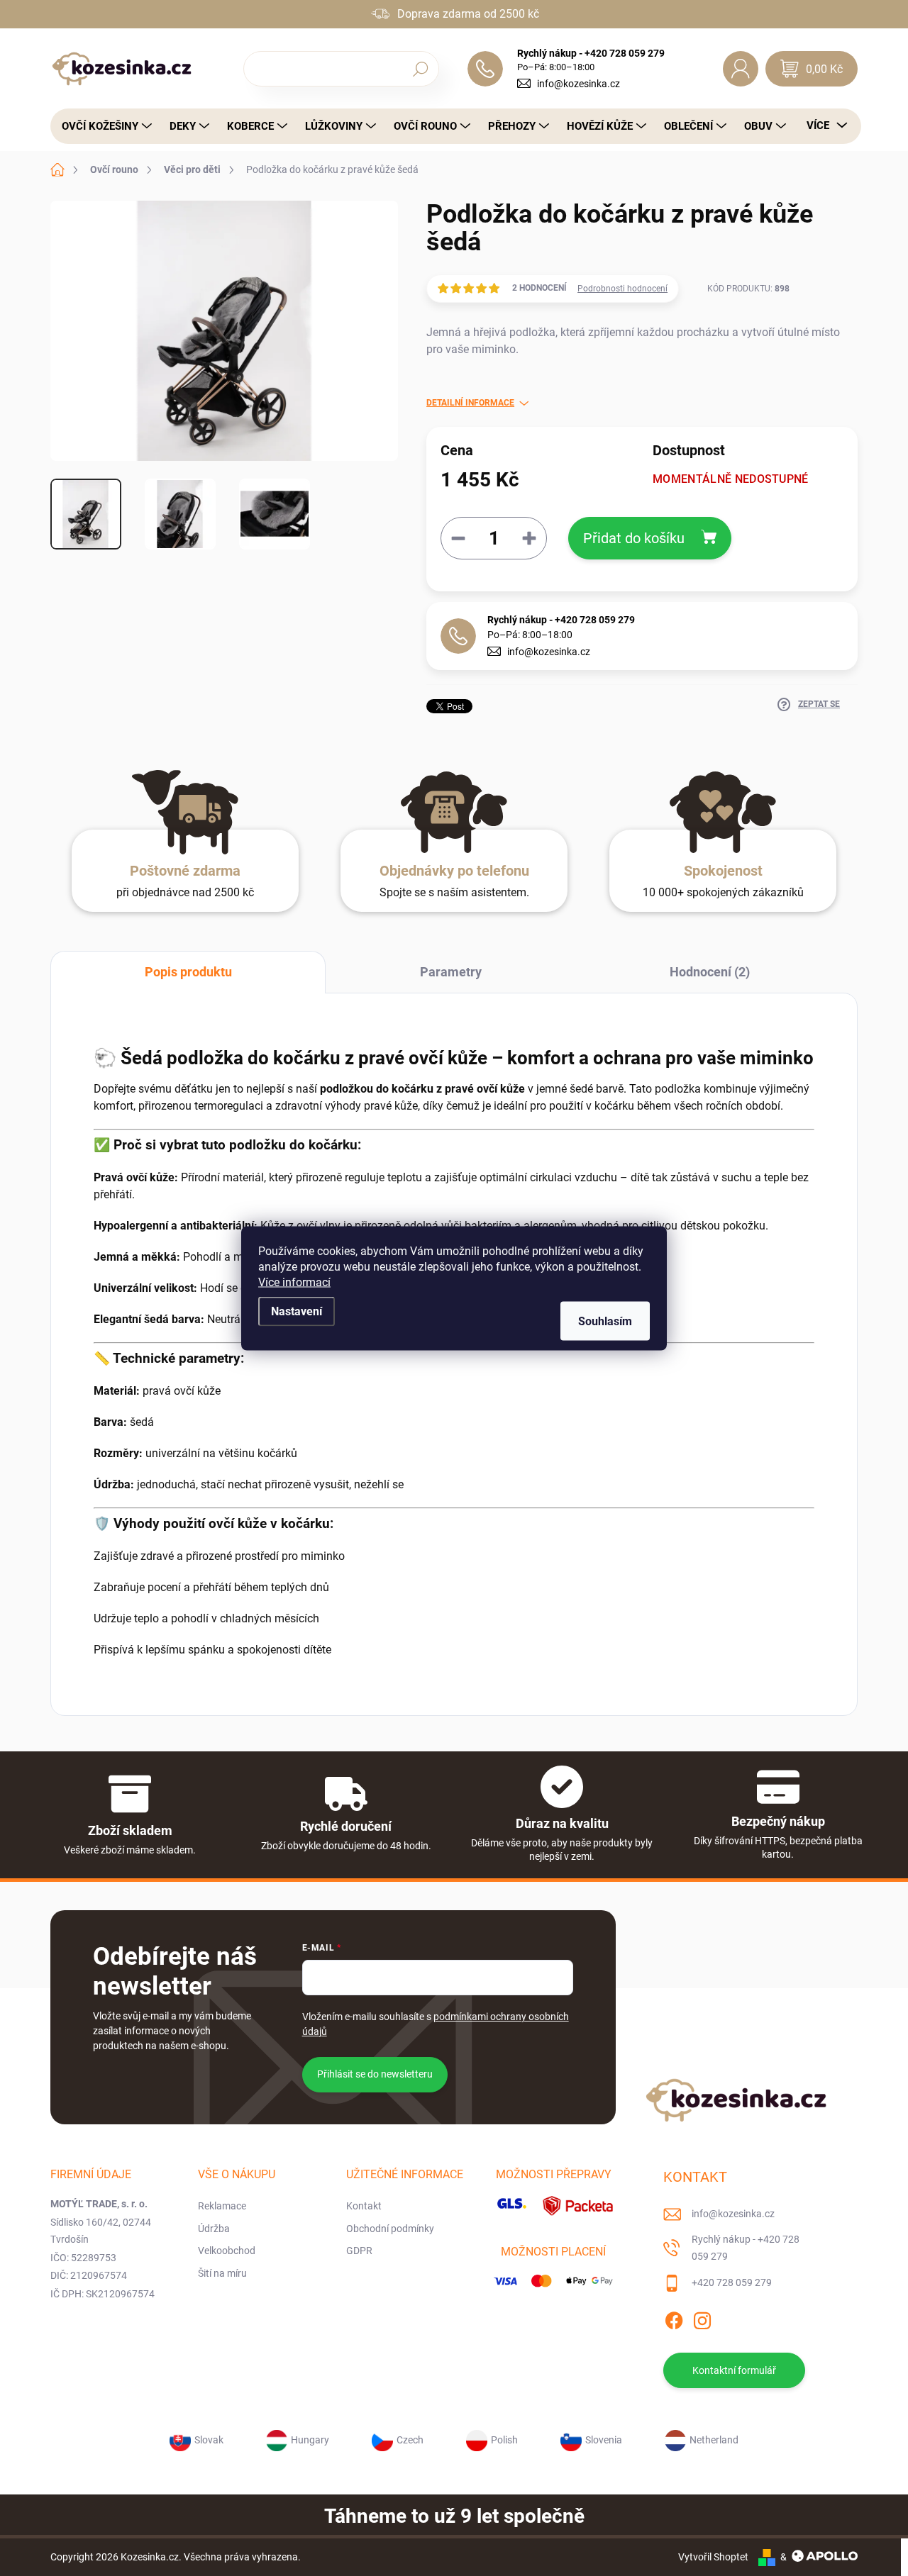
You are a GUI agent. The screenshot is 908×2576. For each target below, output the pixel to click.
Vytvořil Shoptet (713, 2557)
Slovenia (604, 2440)
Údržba (214, 2229)
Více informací (294, 1282)
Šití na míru (222, 2273)
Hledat (420, 69)
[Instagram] (702, 2319)
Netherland (714, 2440)
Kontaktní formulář (734, 2370)
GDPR (359, 2251)
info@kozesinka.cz (578, 84)
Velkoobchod (227, 2251)
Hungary (310, 2440)
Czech (410, 2440)
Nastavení (297, 1311)
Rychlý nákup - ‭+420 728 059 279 (561, 620)
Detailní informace (470, 403)
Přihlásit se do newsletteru (375, 2074)
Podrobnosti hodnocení (622, 289)
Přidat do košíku (634, 538)
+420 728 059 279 (732, 2282)
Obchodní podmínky (390, 2229)
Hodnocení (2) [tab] (710, 972)
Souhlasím (605, 1321)
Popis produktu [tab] (188, 972)
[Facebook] (674, 2319)
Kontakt (364, 2206)
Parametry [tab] (451, 972)
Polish (504, 2440)
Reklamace (222, 2206)
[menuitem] (103, 126)
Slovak (209, 2440)
